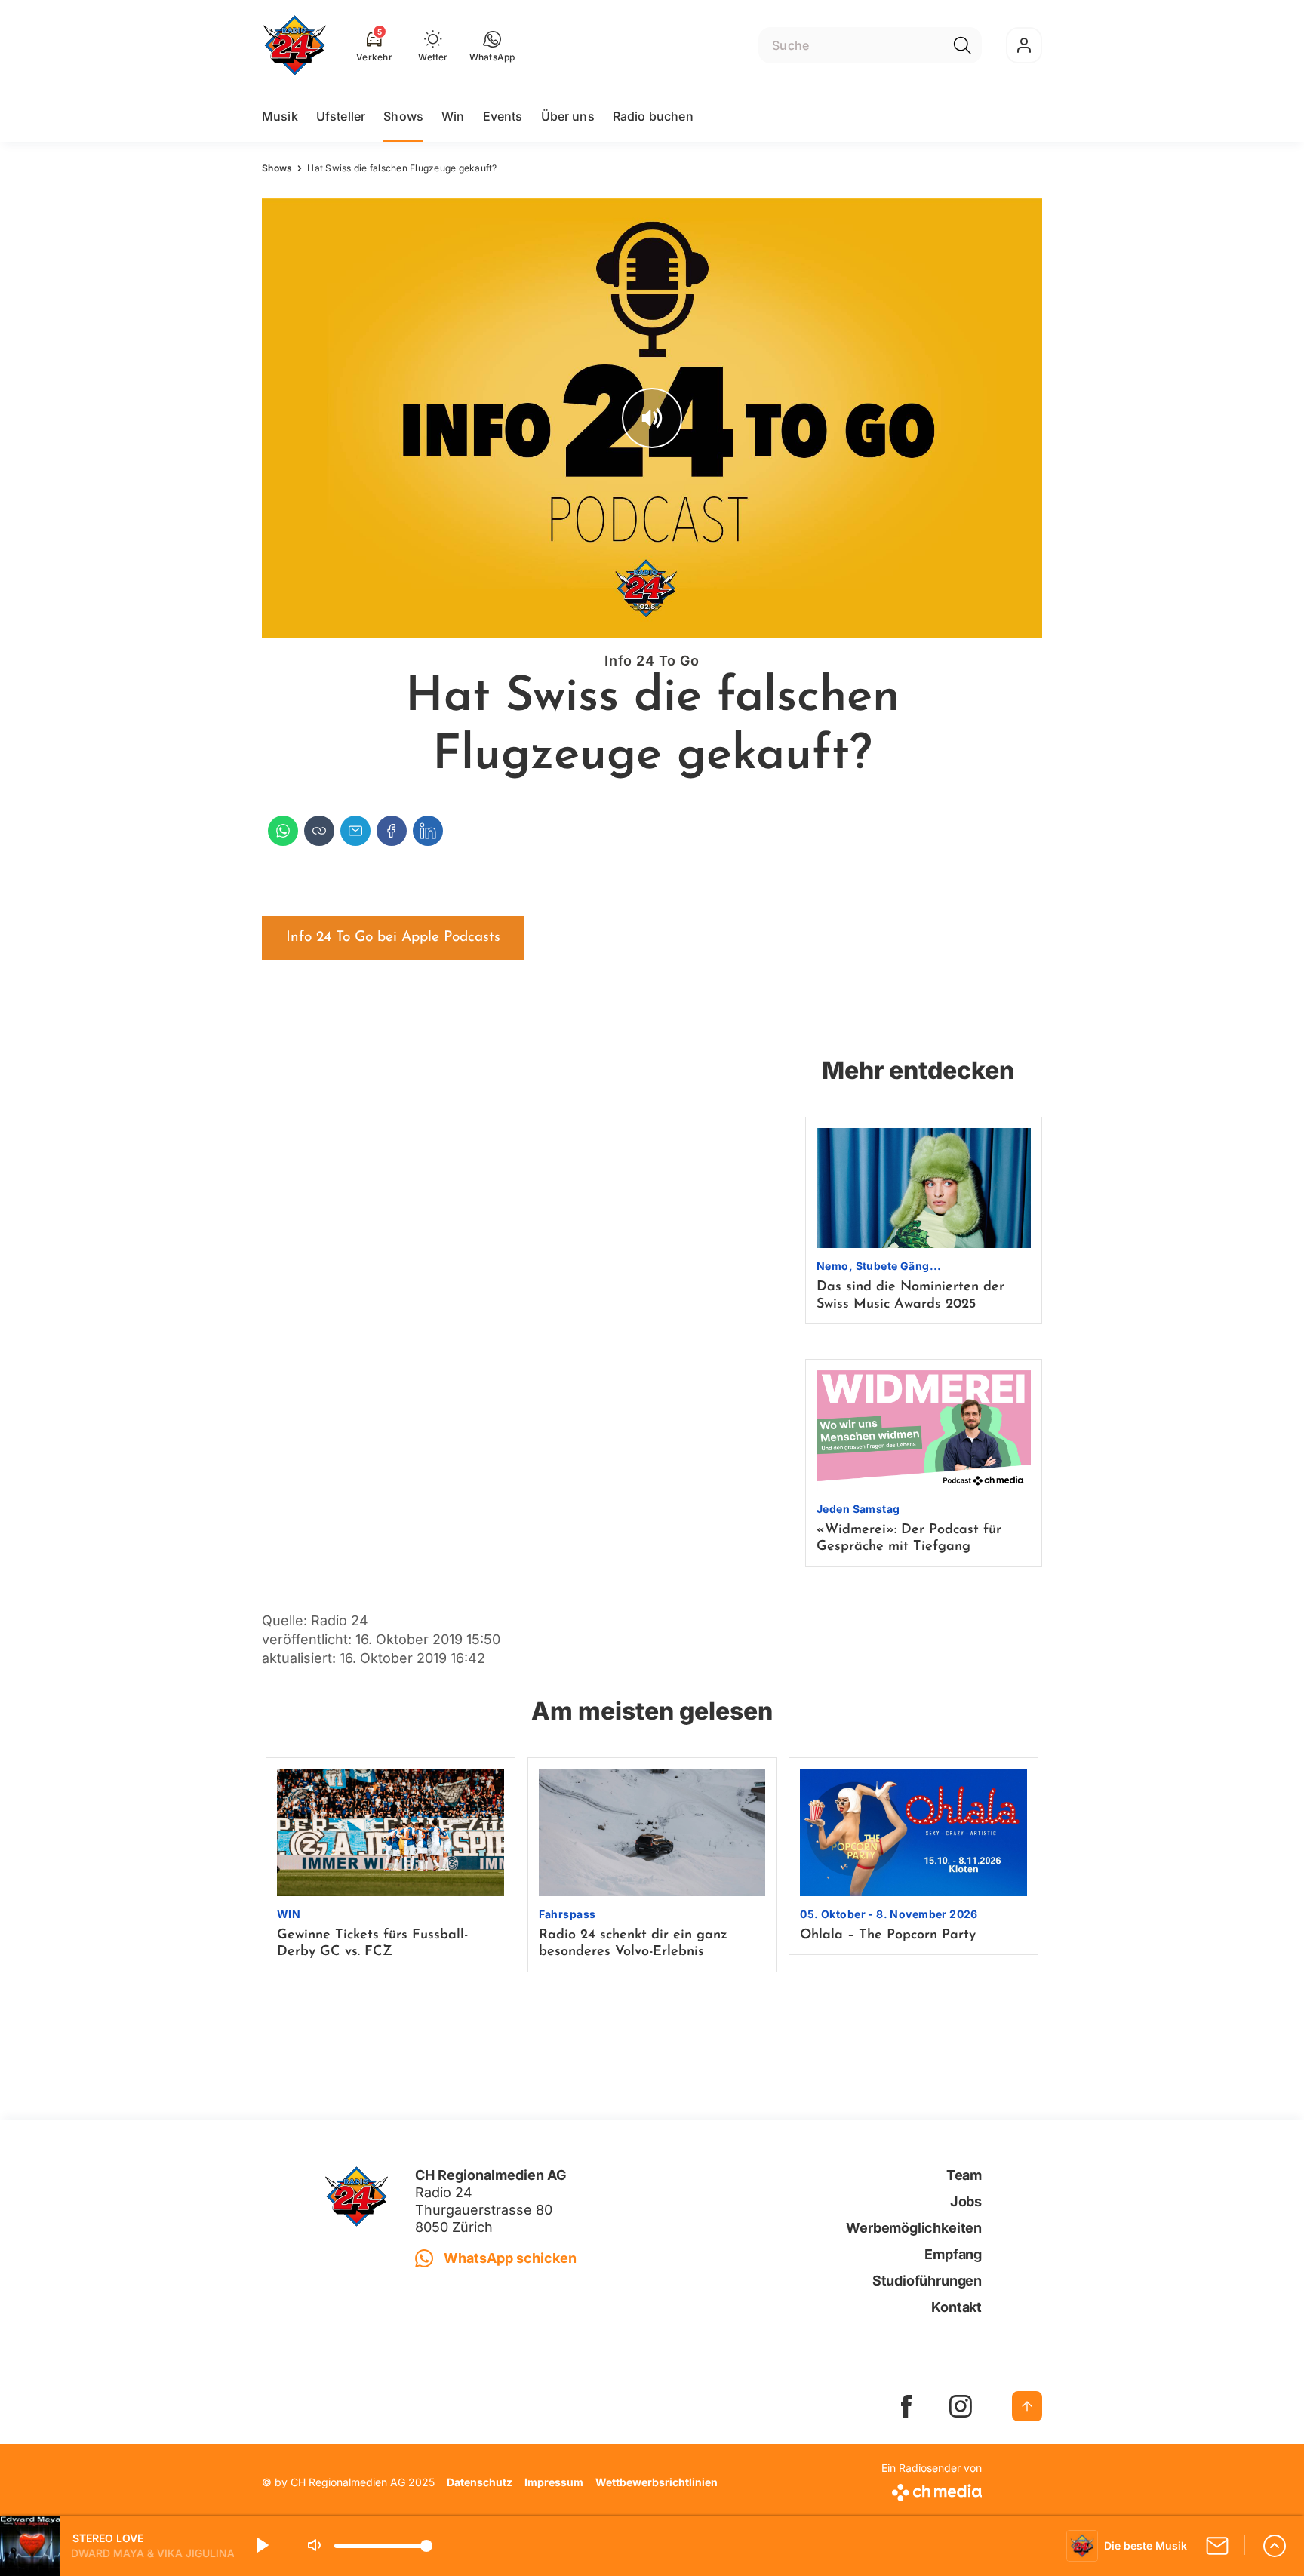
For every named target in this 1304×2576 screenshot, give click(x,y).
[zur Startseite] (295, 45)
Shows (403, 116)
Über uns (568, 116)
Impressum (554, 2482)
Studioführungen (927, 2281)
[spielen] (261, 2546)
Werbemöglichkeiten (914, 2228)
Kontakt (956, 2307)
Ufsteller (341, 116)
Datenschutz (480, 2482)
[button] (492, 45)
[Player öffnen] (1275, 2546)
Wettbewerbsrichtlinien (657, 2482)
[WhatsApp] (283, 831)
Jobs (966, 2201)
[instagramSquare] (961, 2406)
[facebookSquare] (906, 2406)
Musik (280, 116)
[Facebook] (392, 831)
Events (503, 116)
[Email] (355, 831)
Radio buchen (653, 116)
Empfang (953, 2254)
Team (964, 2175)
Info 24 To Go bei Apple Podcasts (393, 938)
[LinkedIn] (428, 831)
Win (453, 116)
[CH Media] (932, 2490)
